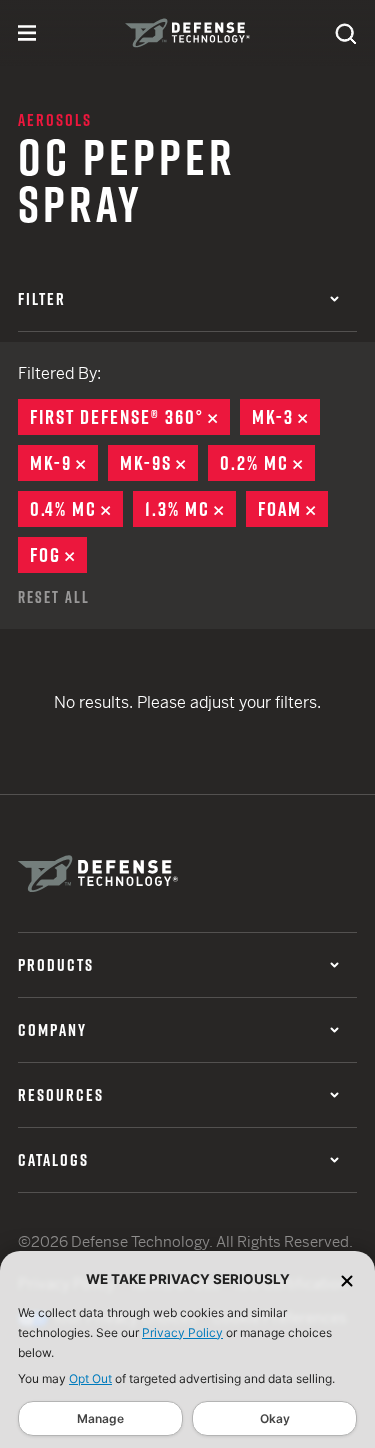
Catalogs (53, 1160)
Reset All (54, 597)
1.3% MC (190, 509)
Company (52, 1030)
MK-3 (286, 417)
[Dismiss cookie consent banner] (347, 1279)
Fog (58, 555)
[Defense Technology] (187, 33)
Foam (293, 509)
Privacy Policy (182, 1332)
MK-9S (159, 463)
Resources (61, 1095)
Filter (42, 299)
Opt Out (90, 1378)
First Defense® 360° (130, 417)
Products (56, 965)
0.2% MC (267, 463)
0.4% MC (76, 509)
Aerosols (55, 120)
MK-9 (64, 463)
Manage (100, 1418)
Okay (275, 1418)
